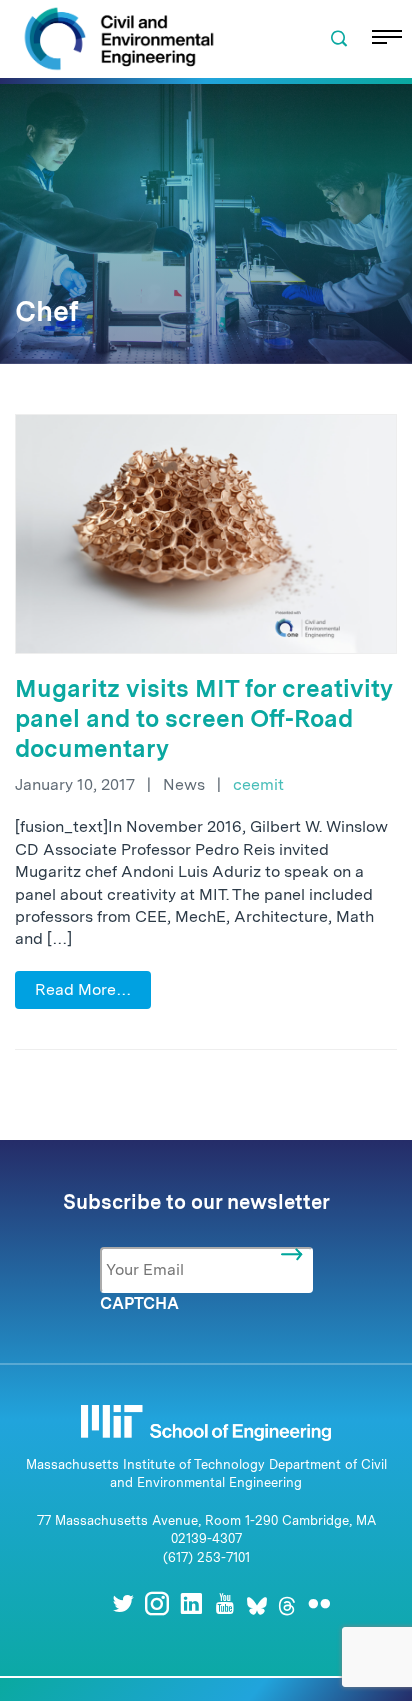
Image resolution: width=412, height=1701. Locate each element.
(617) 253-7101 (206, 1557)
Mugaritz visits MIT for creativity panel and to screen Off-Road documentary (204, 718)
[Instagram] (157, 1603)
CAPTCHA (139, 1303)
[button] (339, 39)
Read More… (83, 989)
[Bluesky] (257, 1603)
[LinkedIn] (191, 1603)
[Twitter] (123, 1603)
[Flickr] (319, 1603)
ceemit (258, 784)
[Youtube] (225, 1603)
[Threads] (287, 1603)
